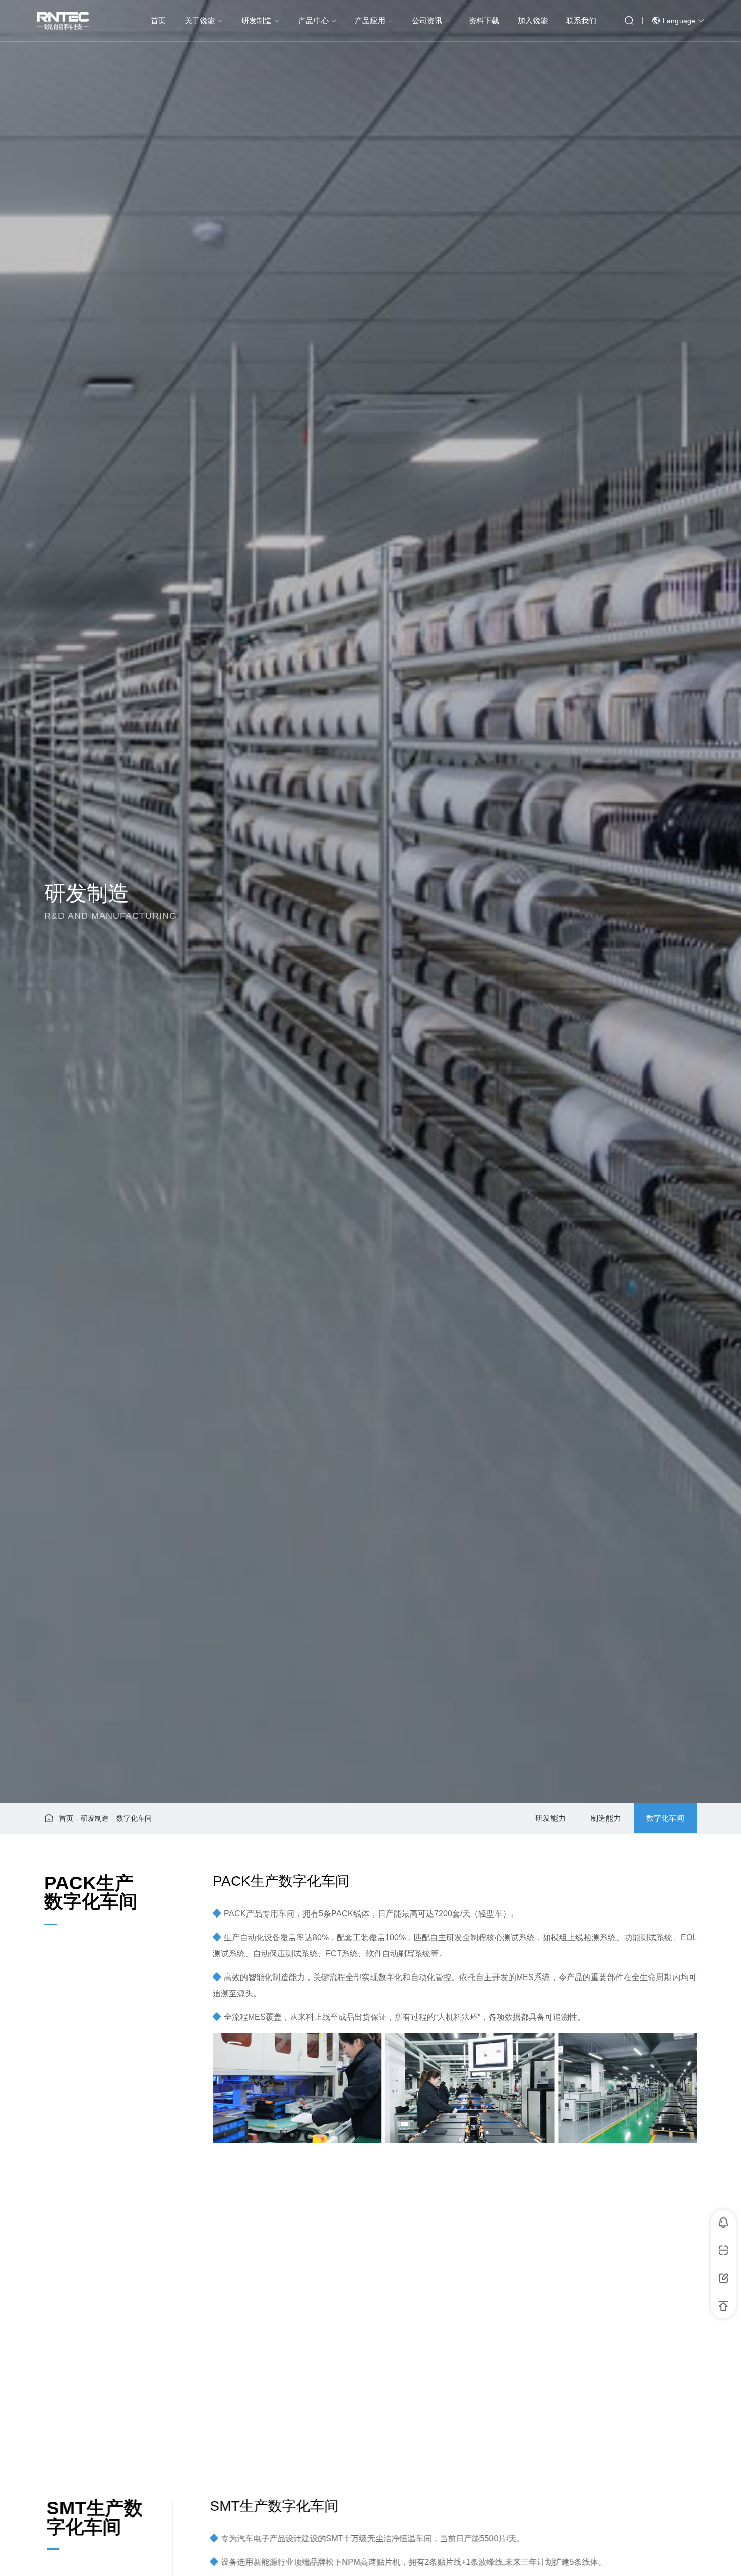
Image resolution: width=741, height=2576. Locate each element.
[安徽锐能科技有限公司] (64, 21)
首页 (66, 1818)
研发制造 (95, 1818)
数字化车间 (134, 1818)
